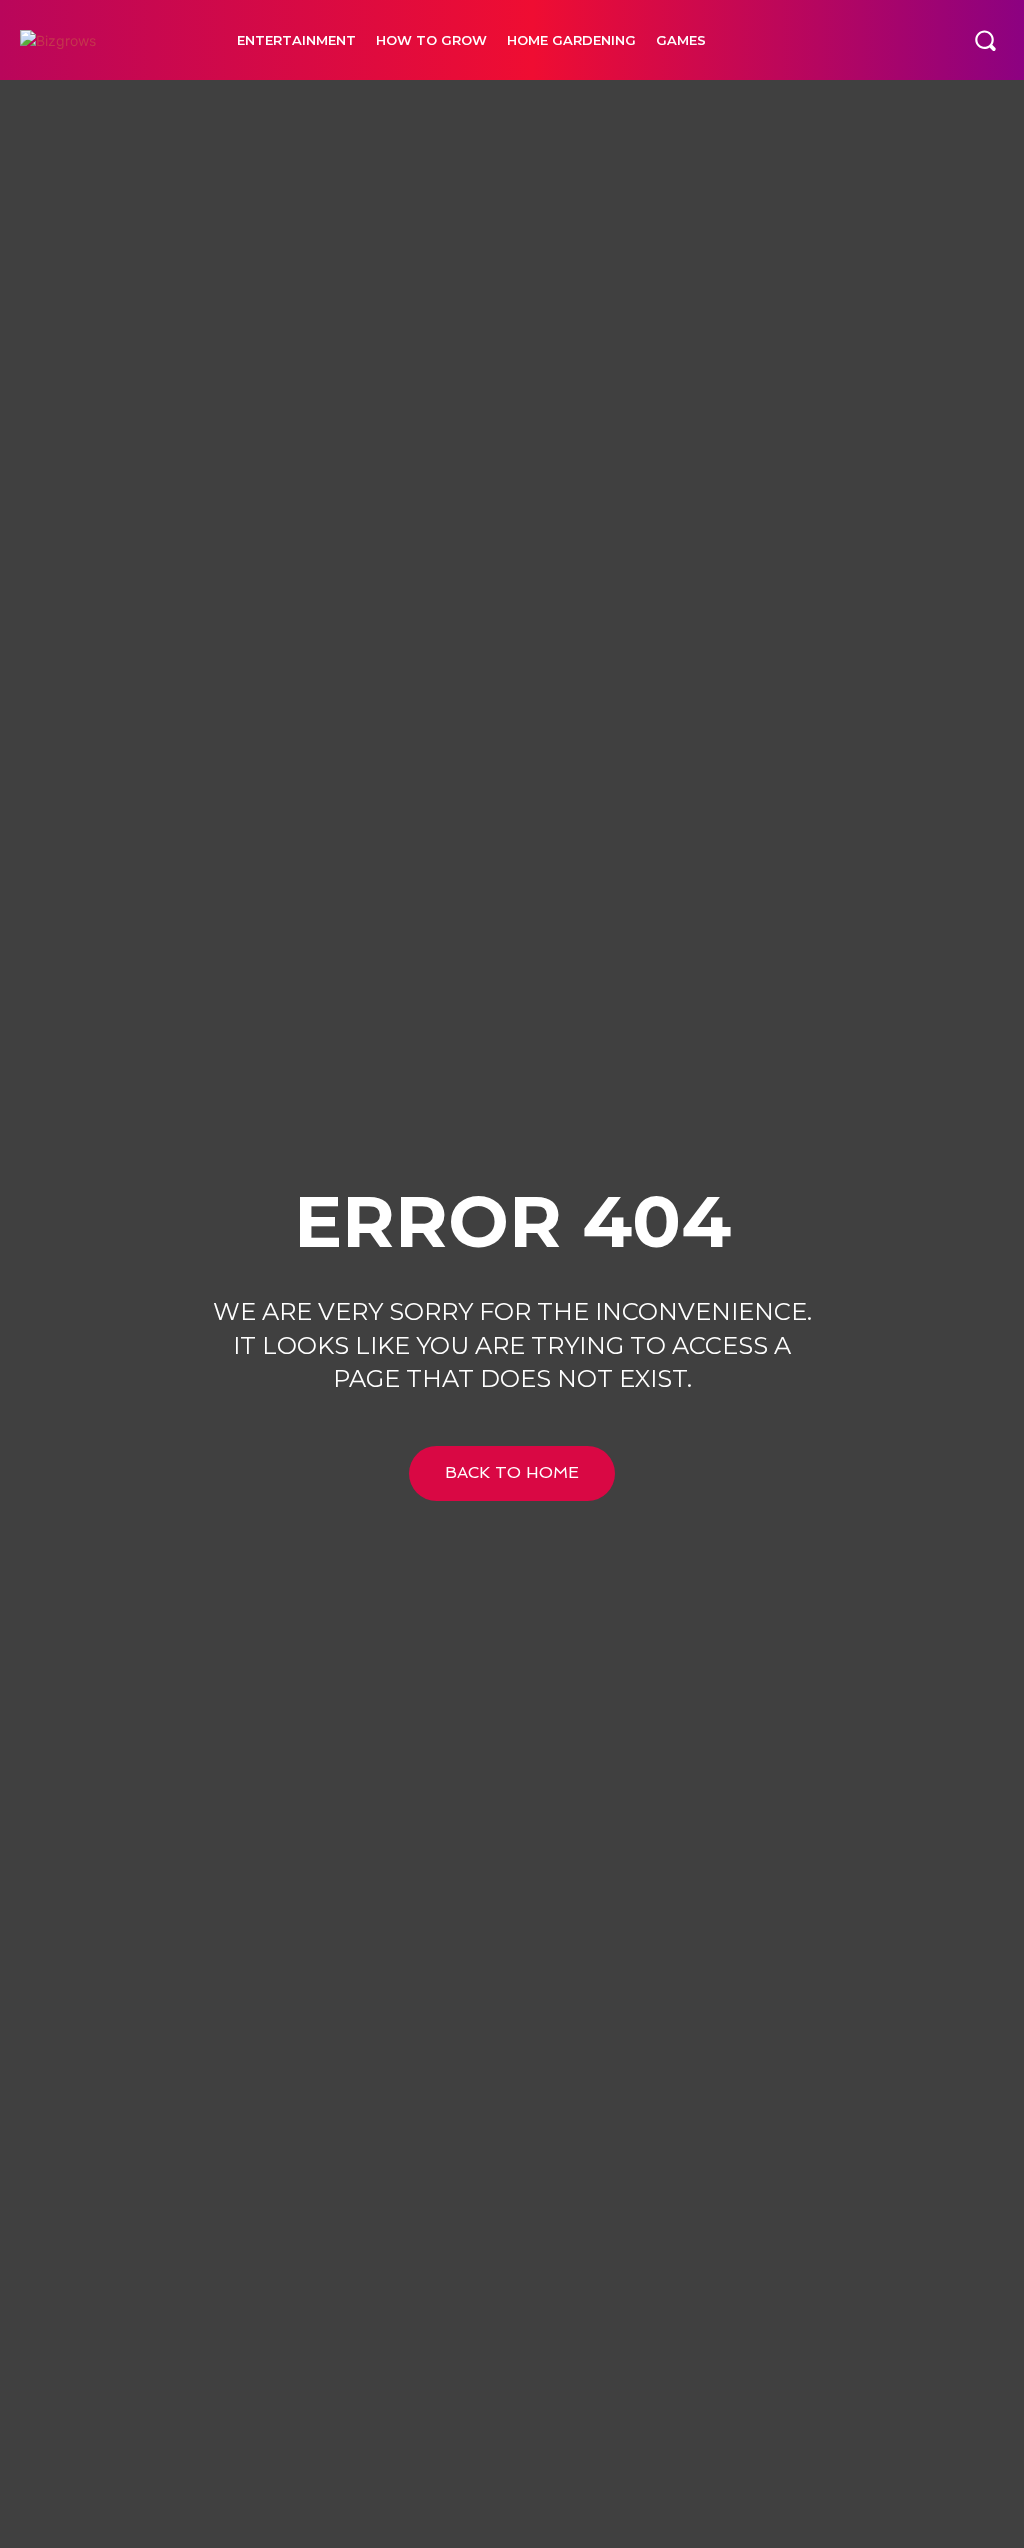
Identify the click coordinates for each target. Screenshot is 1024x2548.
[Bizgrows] (108, 40)
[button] (985, 40)
